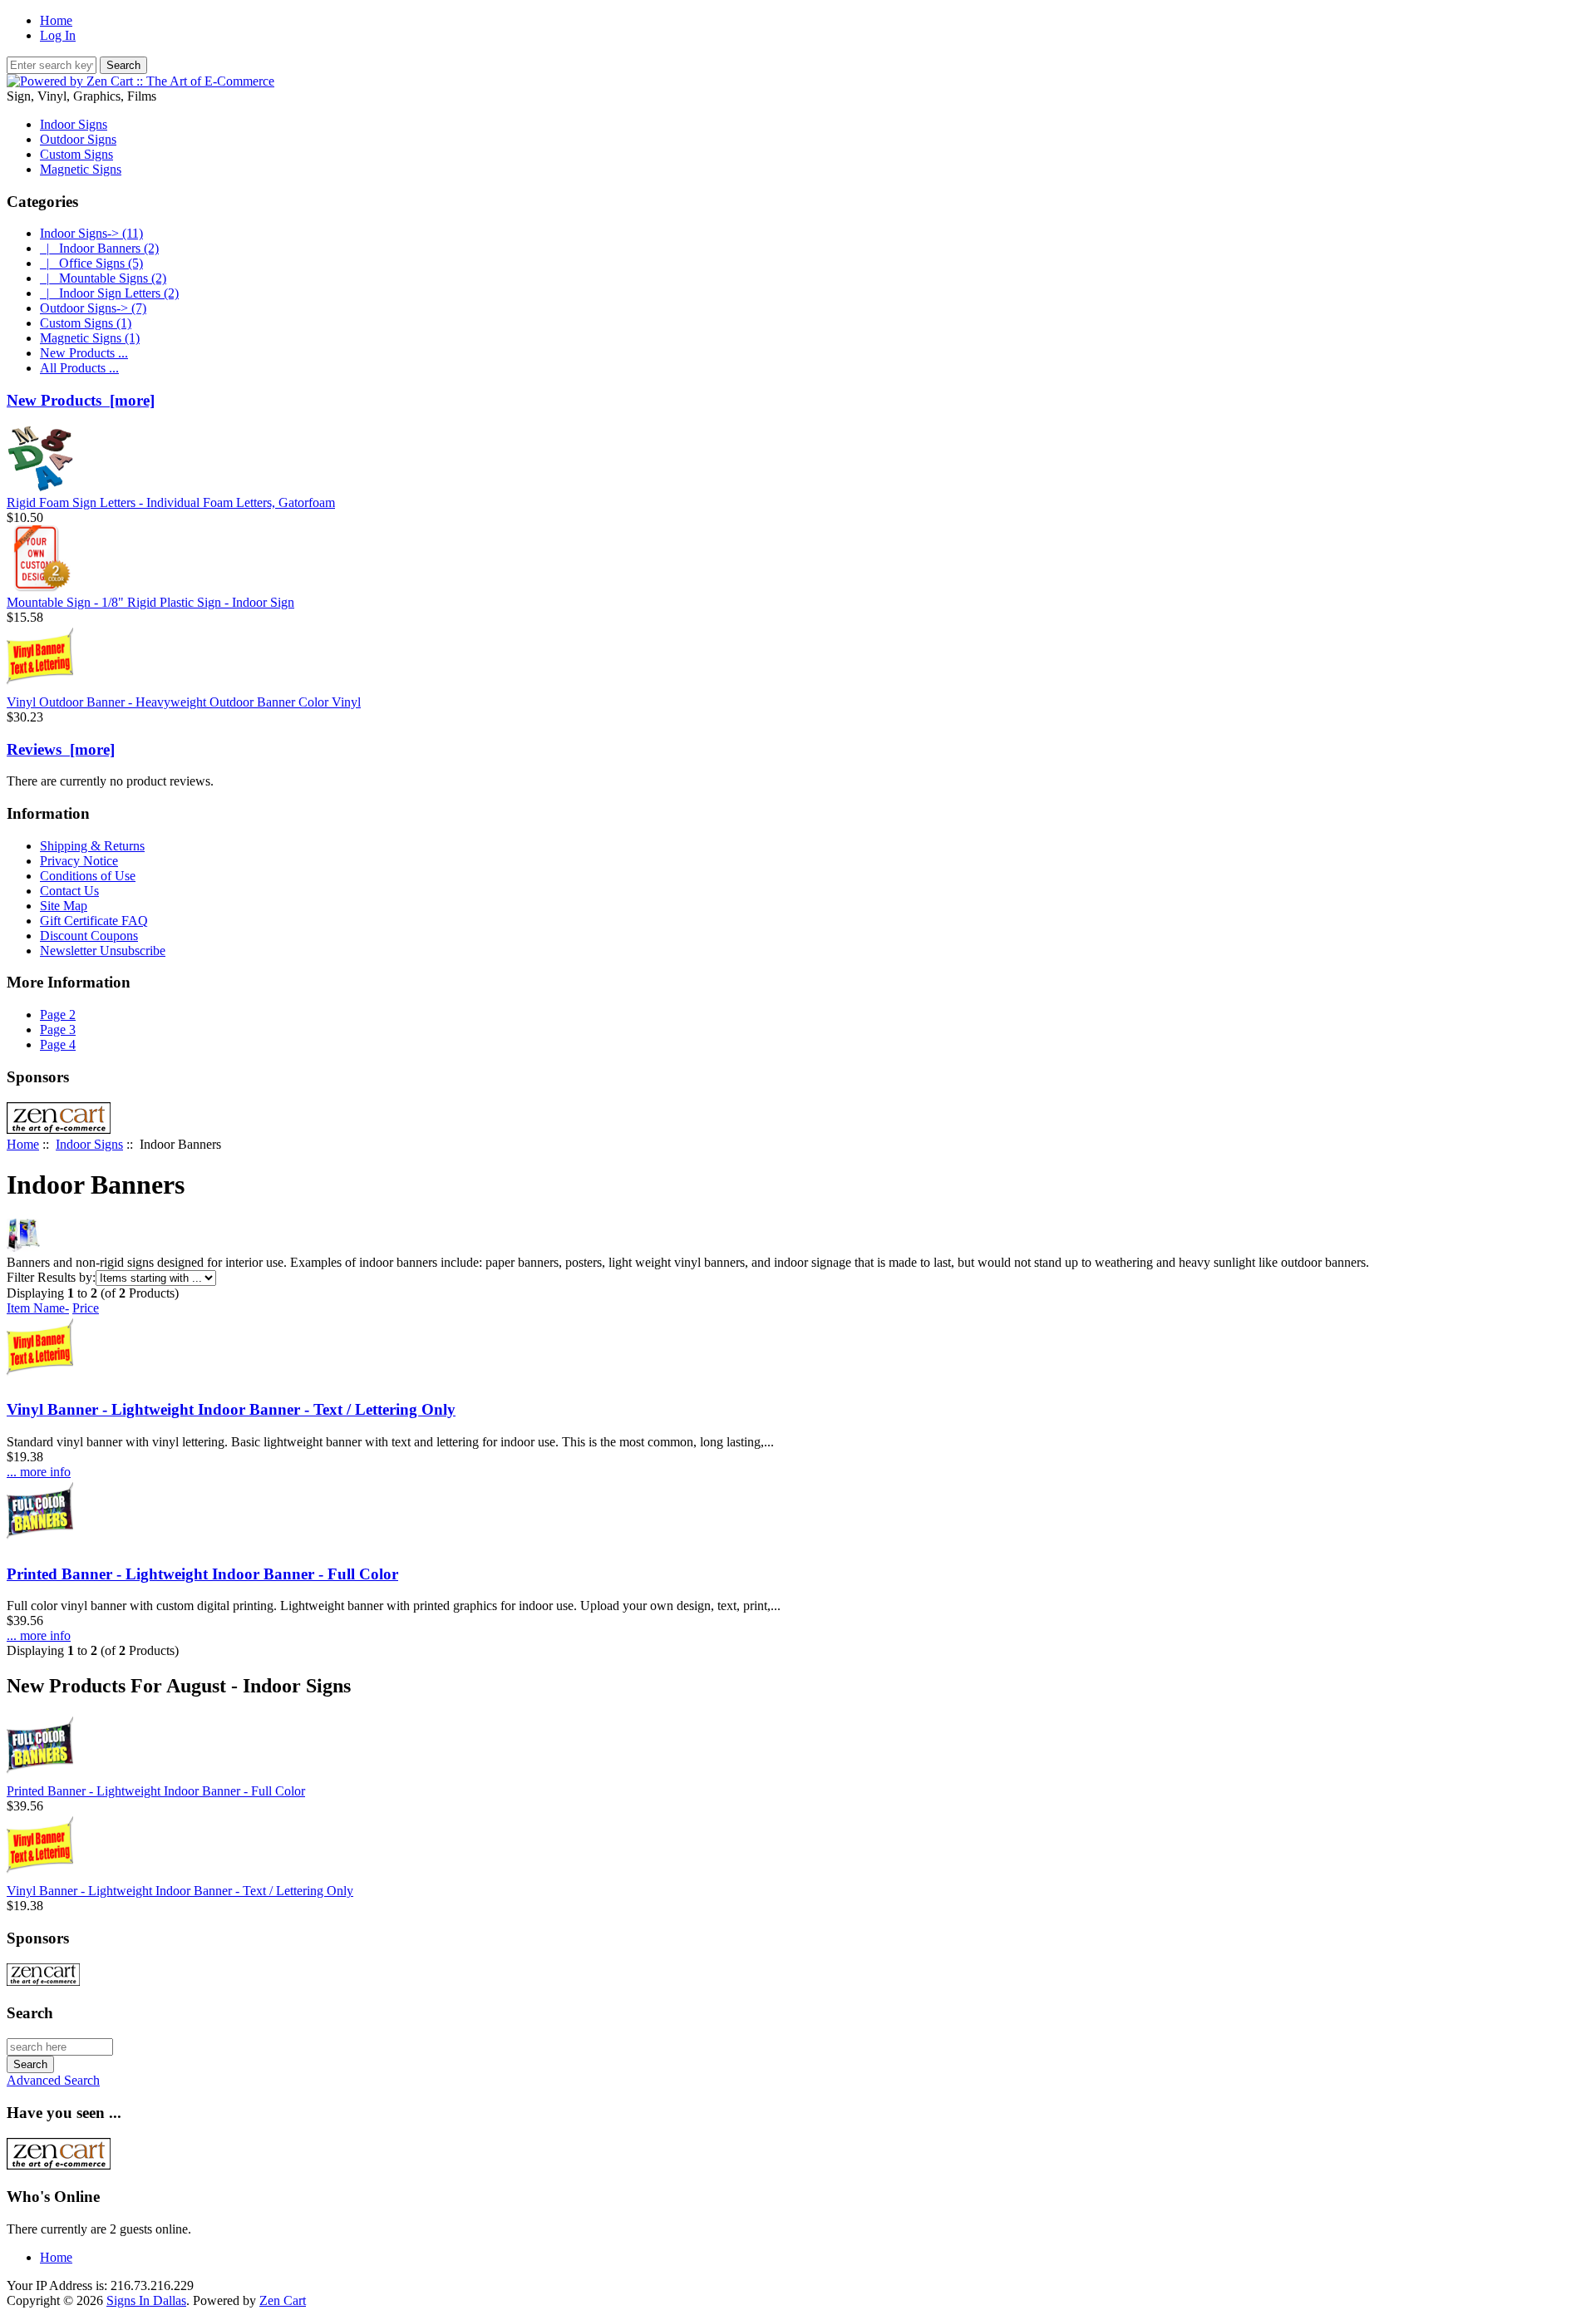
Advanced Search (53, 2080)
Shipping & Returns (92, 846)
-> (91, 233)
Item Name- (38, 1308)
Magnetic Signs (81, 169)
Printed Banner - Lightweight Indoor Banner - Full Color (202, 1574)
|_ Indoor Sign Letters (109, 293)
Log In (58, 35)
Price (86, 1308)
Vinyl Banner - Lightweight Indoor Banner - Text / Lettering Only (231, 1409)
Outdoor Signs (78, 139)
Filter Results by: (51, 1277)
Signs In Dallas (146, 2300)
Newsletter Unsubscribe (103, 951)
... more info (39, 1472)
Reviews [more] (61, 749)
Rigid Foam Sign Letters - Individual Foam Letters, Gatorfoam (171, 502)
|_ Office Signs (91, 263)
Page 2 (58, 1015)
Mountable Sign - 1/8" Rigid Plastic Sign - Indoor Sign (150, 602)
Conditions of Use (88, 876)
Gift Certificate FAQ (94, 921)
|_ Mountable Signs (103, 278)
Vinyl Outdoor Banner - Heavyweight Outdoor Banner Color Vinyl (184, 702)
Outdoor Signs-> (93, 308)
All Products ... (79, 368)
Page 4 (58, 1044)
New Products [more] (81, 400)
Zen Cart (283, 2300)
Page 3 (58, 1029)
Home (56, 20)
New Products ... (84, 353)
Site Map (64, 906)
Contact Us (69, 891)
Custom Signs (76, 154)
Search (30, 2013)
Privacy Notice (79, 861)
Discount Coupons (89, 936)
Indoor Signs (89, 1144)
